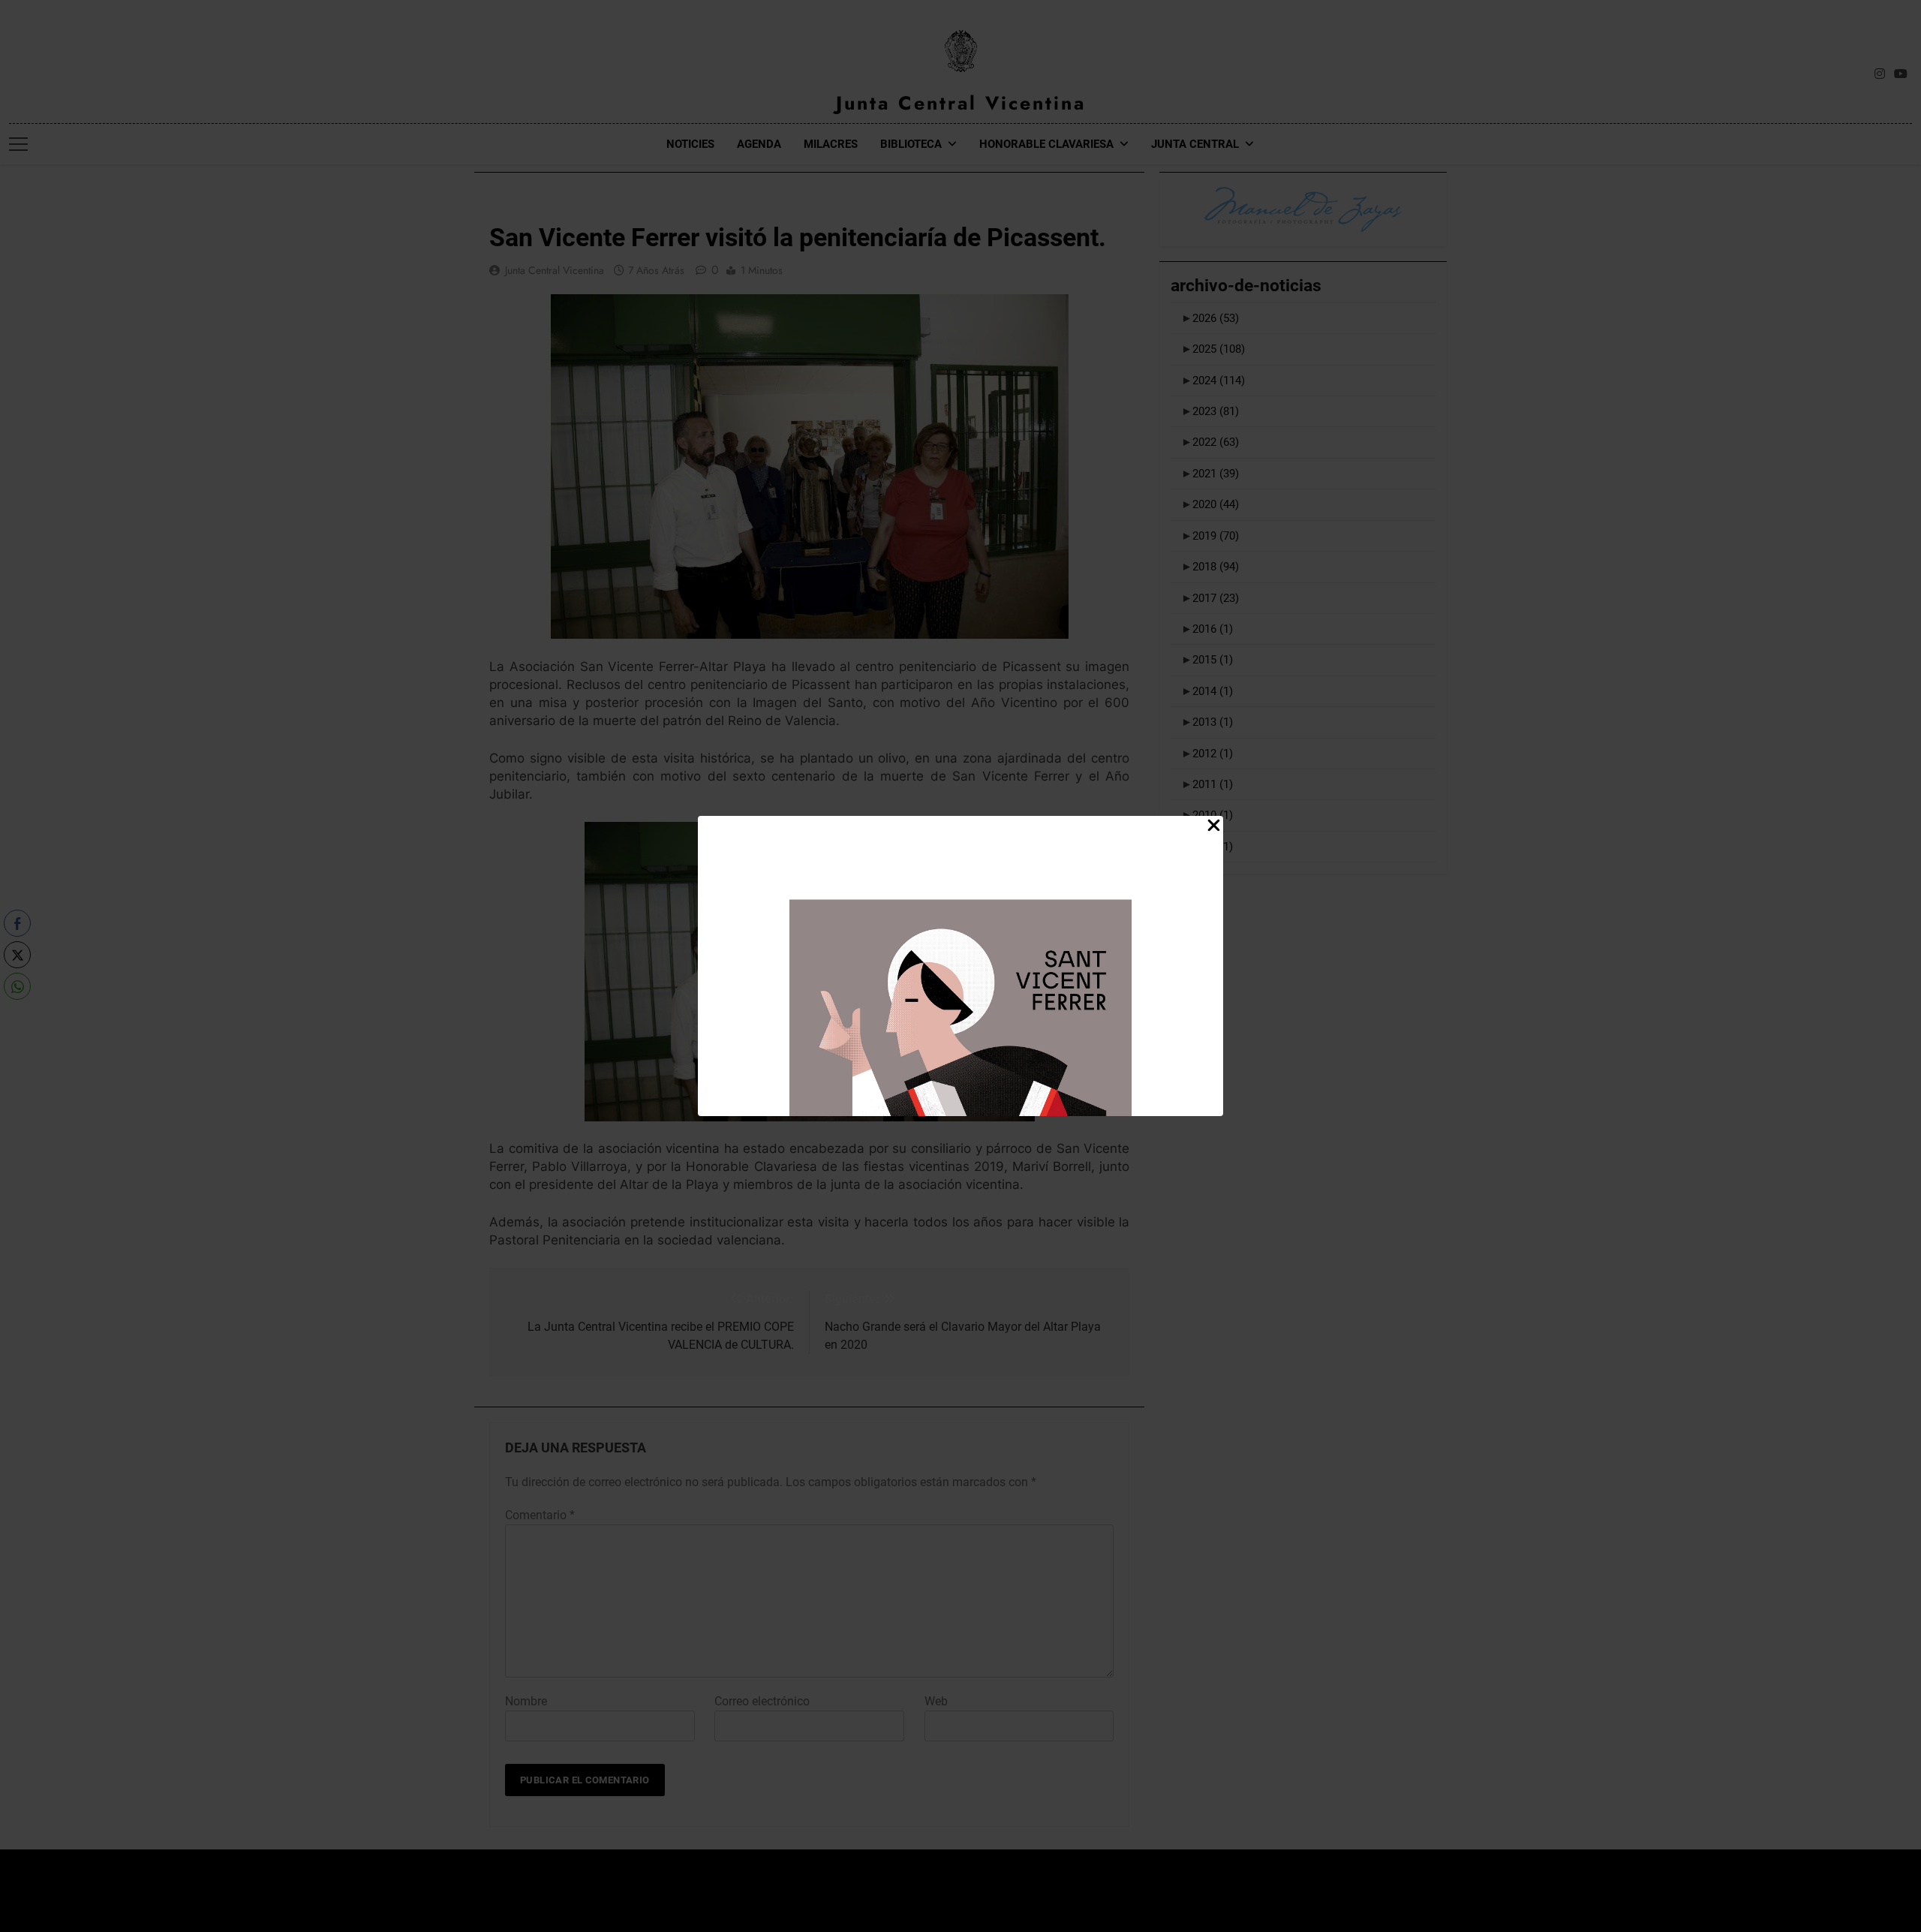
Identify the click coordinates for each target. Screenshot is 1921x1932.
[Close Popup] (1214, 826)
